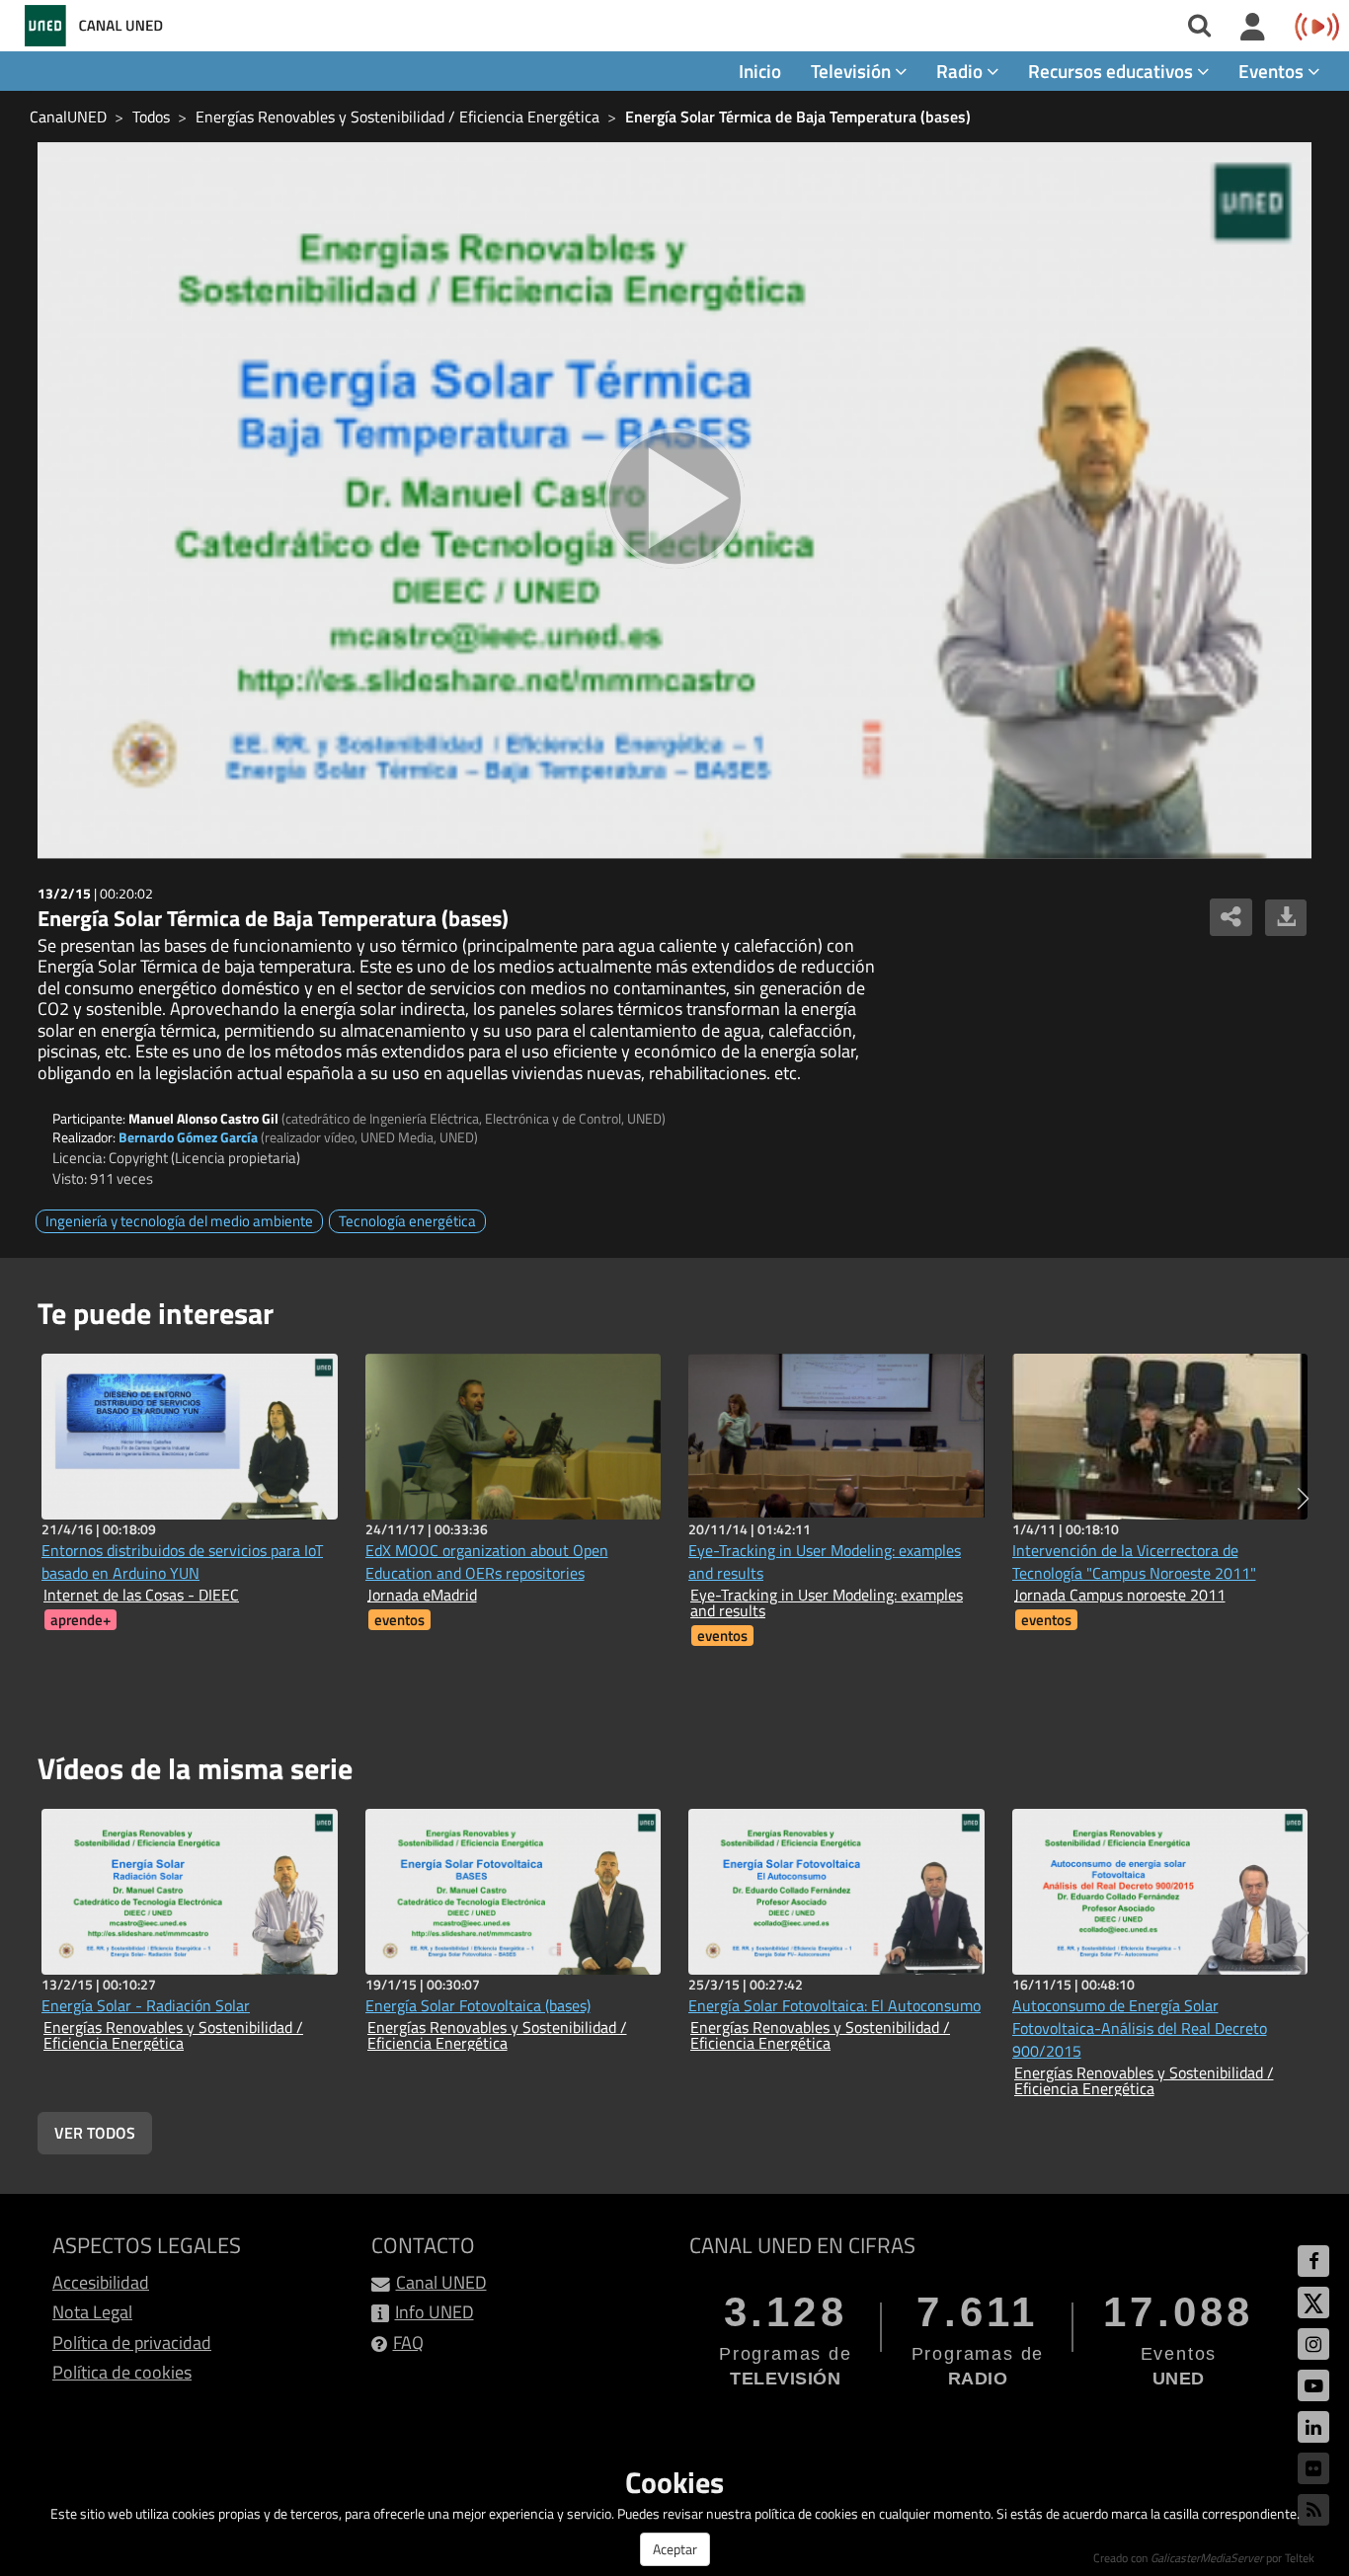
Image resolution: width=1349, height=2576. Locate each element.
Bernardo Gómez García (188, 1137)
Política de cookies (122, 2372)
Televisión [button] (853, 71)
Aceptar (675, 2549)
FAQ (408, 2342)
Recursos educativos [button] (1112, 71)
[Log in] (1253, 28)
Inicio (760, 71)
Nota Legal (92, 2312)
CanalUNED (68, 117)
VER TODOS (95, 2133)
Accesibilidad (101, 2282)
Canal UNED (441, 2282)
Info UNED (435, 2312)
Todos (151, 117)
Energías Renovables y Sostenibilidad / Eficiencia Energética (397, 117)
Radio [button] (961, 71)
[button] (1303, 1499)
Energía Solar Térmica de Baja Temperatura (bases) (798, 117)
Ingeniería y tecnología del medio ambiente (179, 1221)
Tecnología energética (407, 1221)
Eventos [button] (1273, 71)
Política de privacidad (132, 2342)
